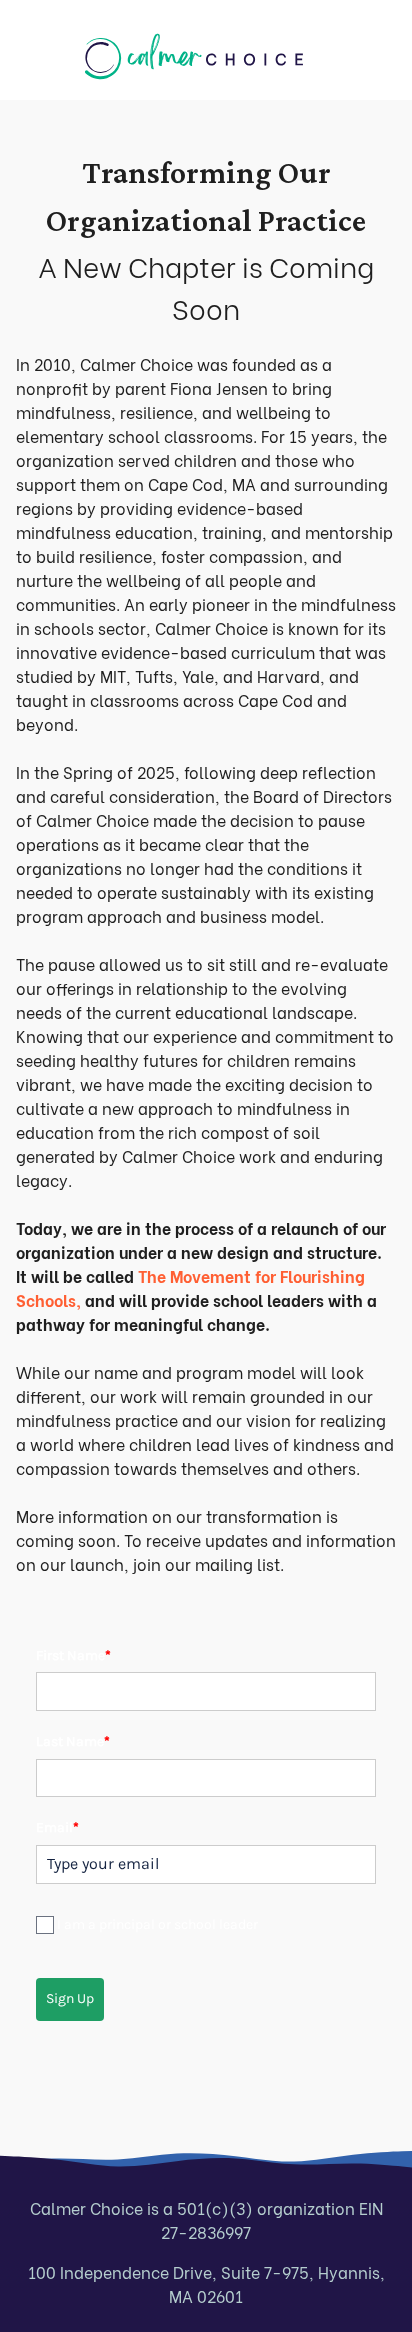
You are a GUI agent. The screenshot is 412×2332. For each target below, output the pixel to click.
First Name (73, 1655)
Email (57, 1827)
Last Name (73, 1741)
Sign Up (70, 1998)
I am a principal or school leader (157, 1924)
